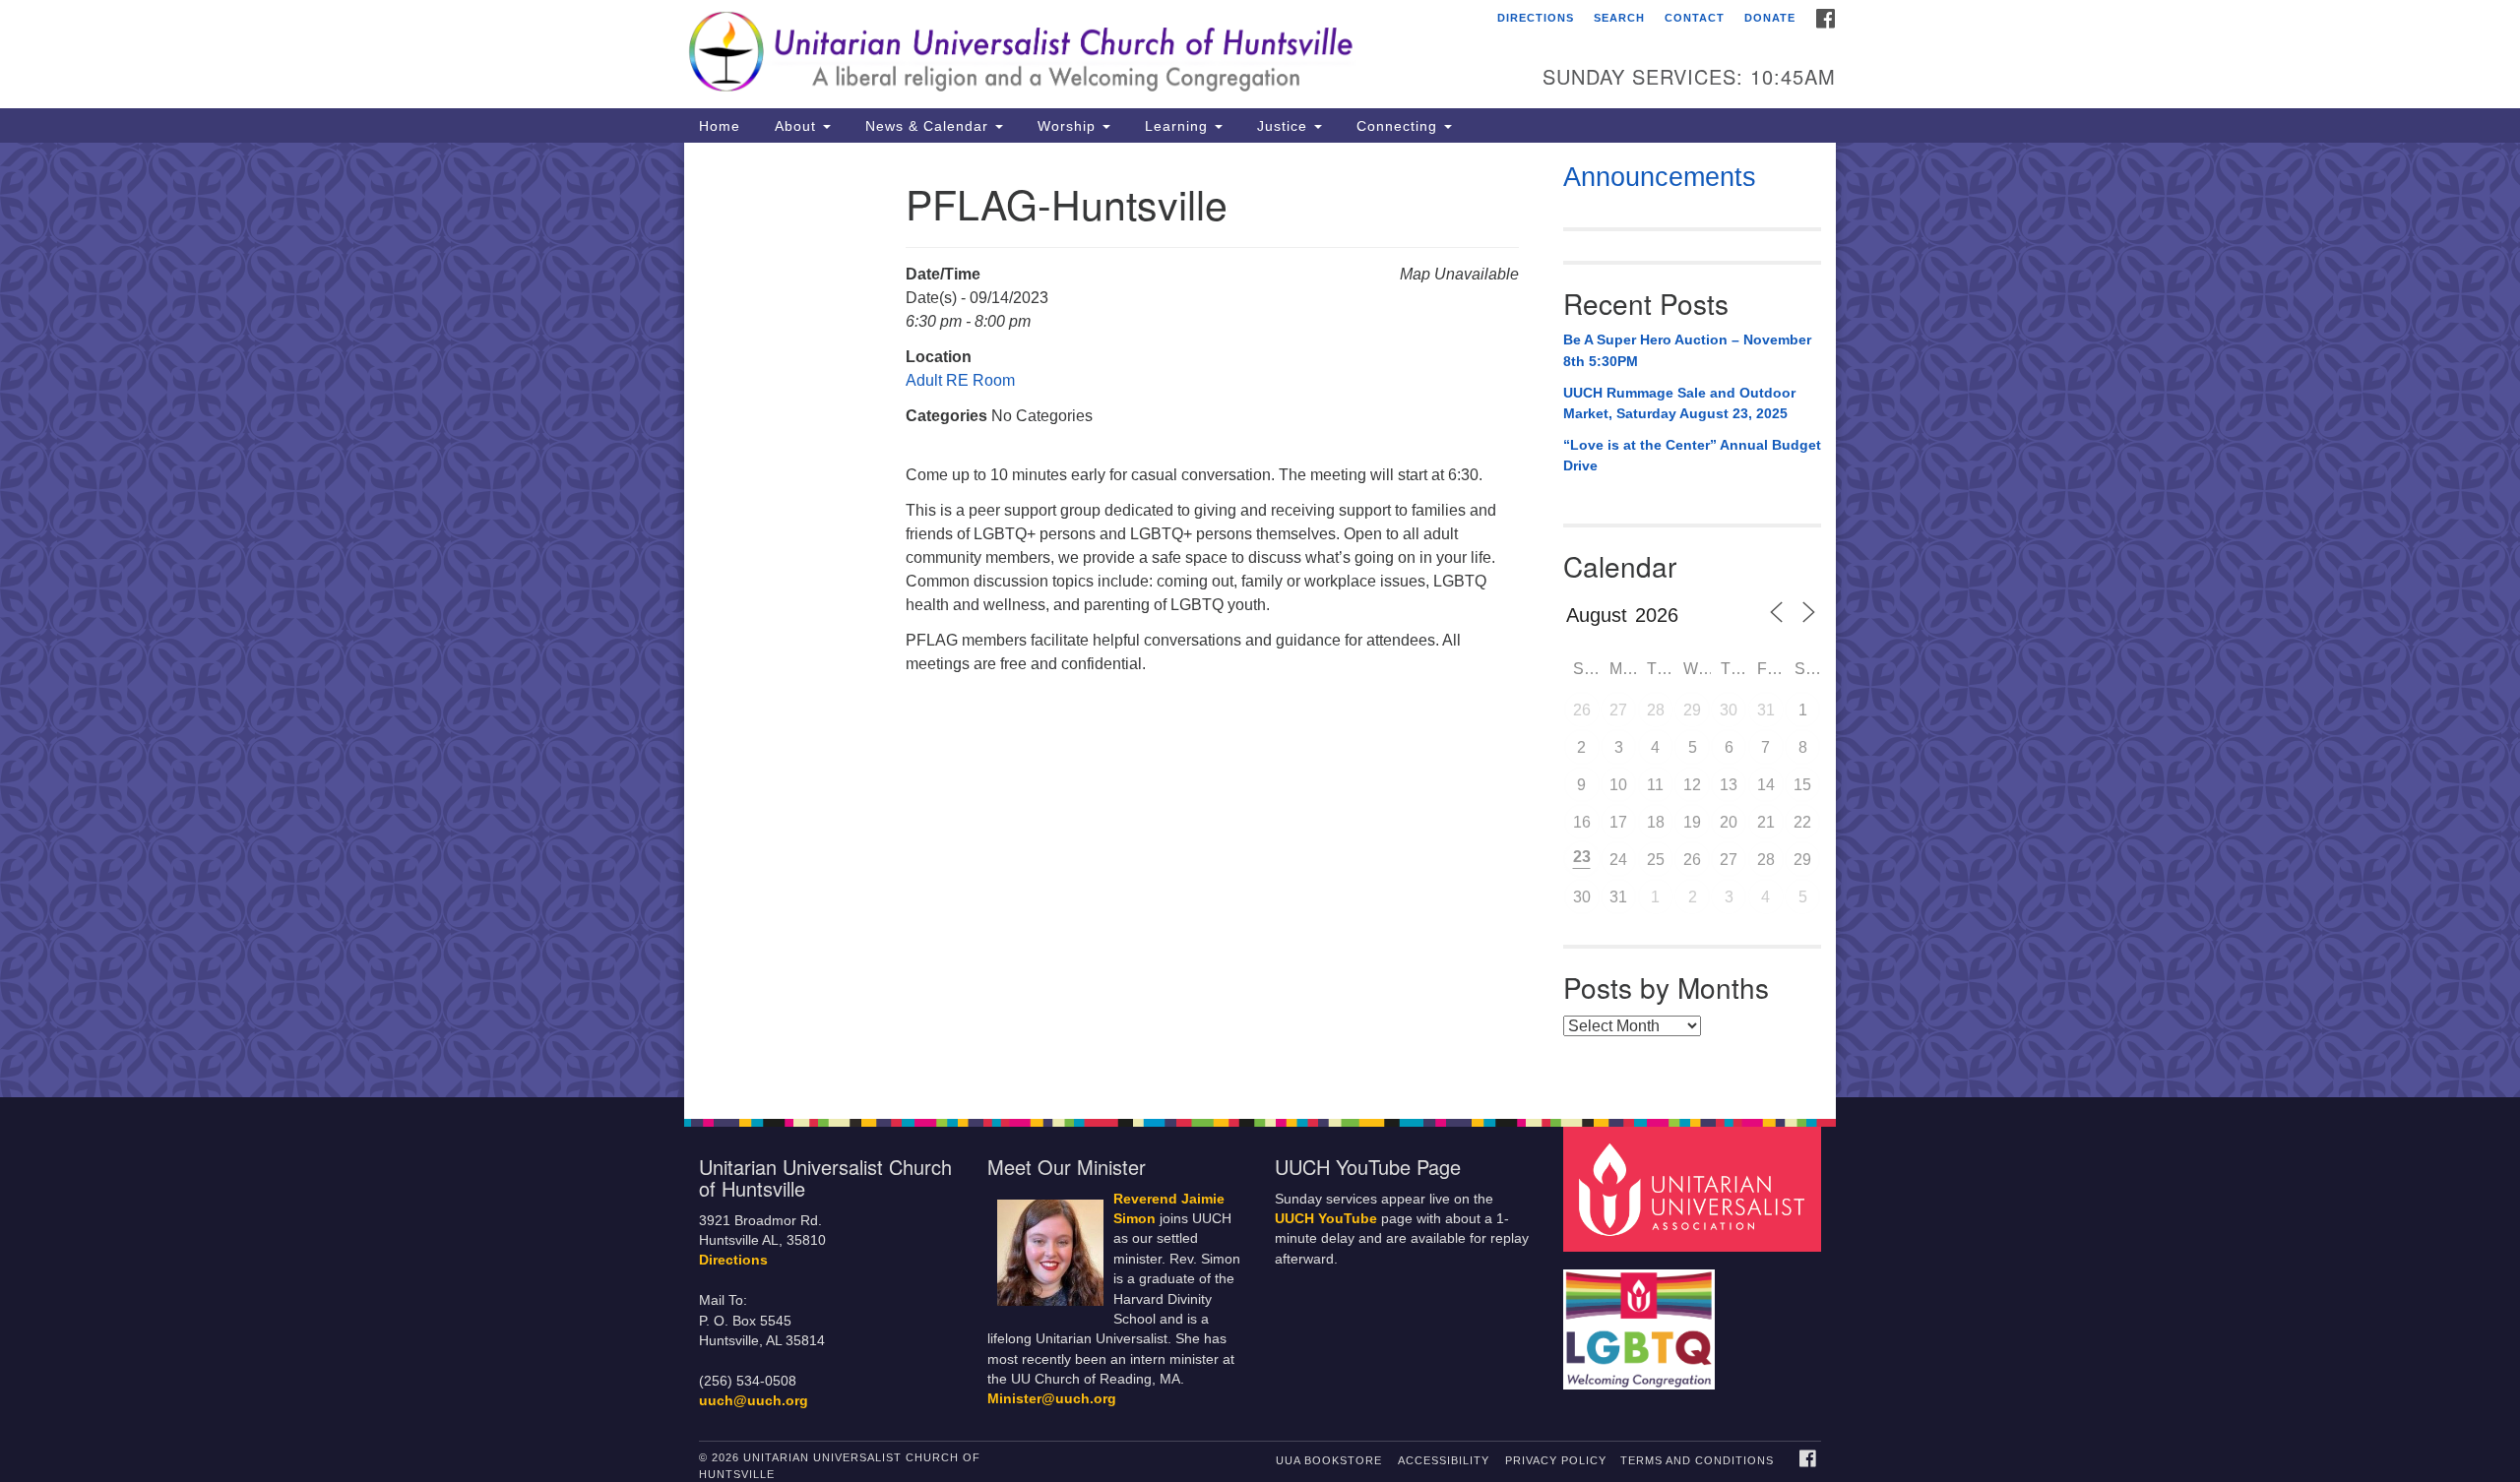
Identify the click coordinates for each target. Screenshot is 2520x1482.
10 (1618, 785)
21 (1766, 822)
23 (1582, 857)
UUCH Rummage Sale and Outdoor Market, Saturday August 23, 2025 (1679, 403)
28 (1656, 710)
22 (1802, 822)
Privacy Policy (1556, 1460)
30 (1729, 710)
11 (1655, 785)
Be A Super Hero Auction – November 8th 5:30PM (1687, 350)
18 (1656, 822)
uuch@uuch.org (754, 1401)
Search (1619, 18)
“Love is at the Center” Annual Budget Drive (1692, 456)
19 (1692, 822)
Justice (1282, 126)
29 (1692, 710)
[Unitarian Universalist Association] (1695, 1188)
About (795, 126)
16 (1582, 822)
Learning (1176, 126)
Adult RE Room (960, 380)
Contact (1695, 18)
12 (1692, 785)
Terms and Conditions (1697, 1460)
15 (1802, 785)
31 (1766, 710)
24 (1618, 860)
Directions (1536, 18)
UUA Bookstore (1329, 1460)
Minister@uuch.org (1052, 1399)
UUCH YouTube (1326, 1219)
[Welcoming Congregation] (1642, 1320)
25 (1656, 860)
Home (720, 126)
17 (1618, 822)
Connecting (1397, 126)
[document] (1260, 620)
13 (1729, 785)
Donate (1770, 18)
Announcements (1660, 177)
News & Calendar (927, 126)
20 (1729, 822)
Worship (1067, 126)
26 (1582, 710)
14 (1766, 785)
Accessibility (1444, 1460)
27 (1618, 710)
